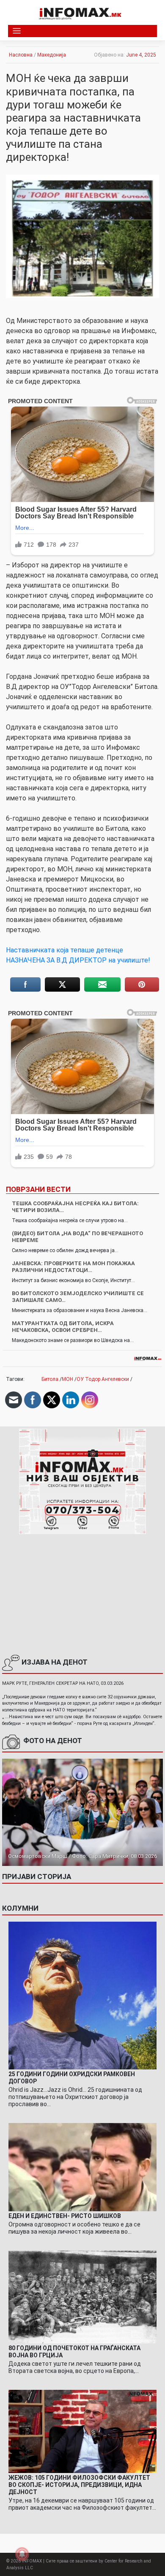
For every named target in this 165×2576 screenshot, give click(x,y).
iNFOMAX (32, 2561)
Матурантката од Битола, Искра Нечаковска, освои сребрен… (63, 1327)
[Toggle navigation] (17, 31)
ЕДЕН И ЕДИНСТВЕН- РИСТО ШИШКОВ (65, 2216)
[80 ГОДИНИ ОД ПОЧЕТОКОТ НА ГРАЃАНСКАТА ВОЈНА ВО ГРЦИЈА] (82, 2297)
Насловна (21, 55)
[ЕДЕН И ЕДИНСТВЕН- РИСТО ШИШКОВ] (82, 2167)
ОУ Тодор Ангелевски (103, 1379)
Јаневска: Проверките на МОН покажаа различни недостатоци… (73, 1267)
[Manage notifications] (22, 2554)
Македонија (52, 55)
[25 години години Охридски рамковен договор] (82, 1995)
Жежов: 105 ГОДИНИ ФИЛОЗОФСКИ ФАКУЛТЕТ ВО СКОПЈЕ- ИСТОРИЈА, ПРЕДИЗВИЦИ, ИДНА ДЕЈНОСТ (79, 2485)
